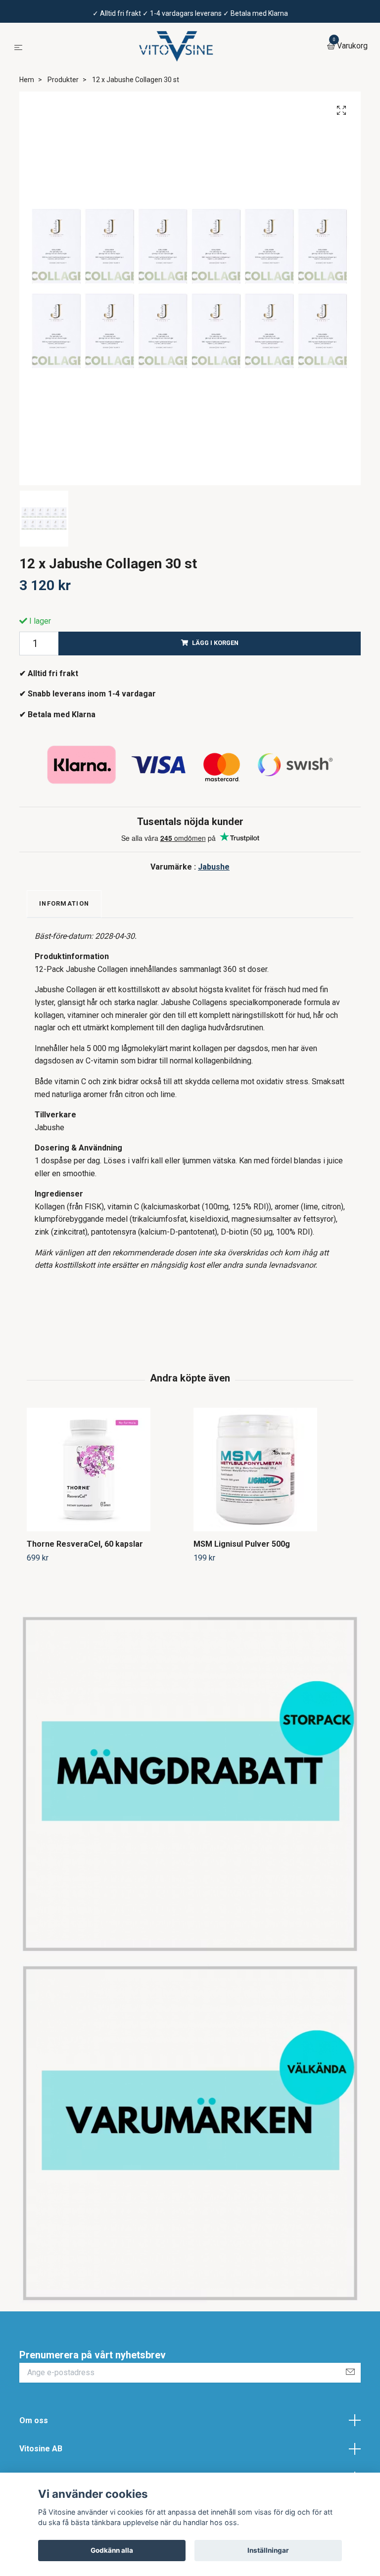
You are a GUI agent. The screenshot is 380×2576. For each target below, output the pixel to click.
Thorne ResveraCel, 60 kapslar (85, 1544)
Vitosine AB (41, 2449)
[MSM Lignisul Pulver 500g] (273, 1470)
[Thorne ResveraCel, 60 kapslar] (106, 1470)
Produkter (63, 80)
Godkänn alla (112, 2550)
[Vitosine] (177, 46)
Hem (27, 80)
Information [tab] (64, 903)
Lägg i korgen (215, 643)
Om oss (34, 2420)
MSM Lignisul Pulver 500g (242, 1544)
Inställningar (268, 2550)
